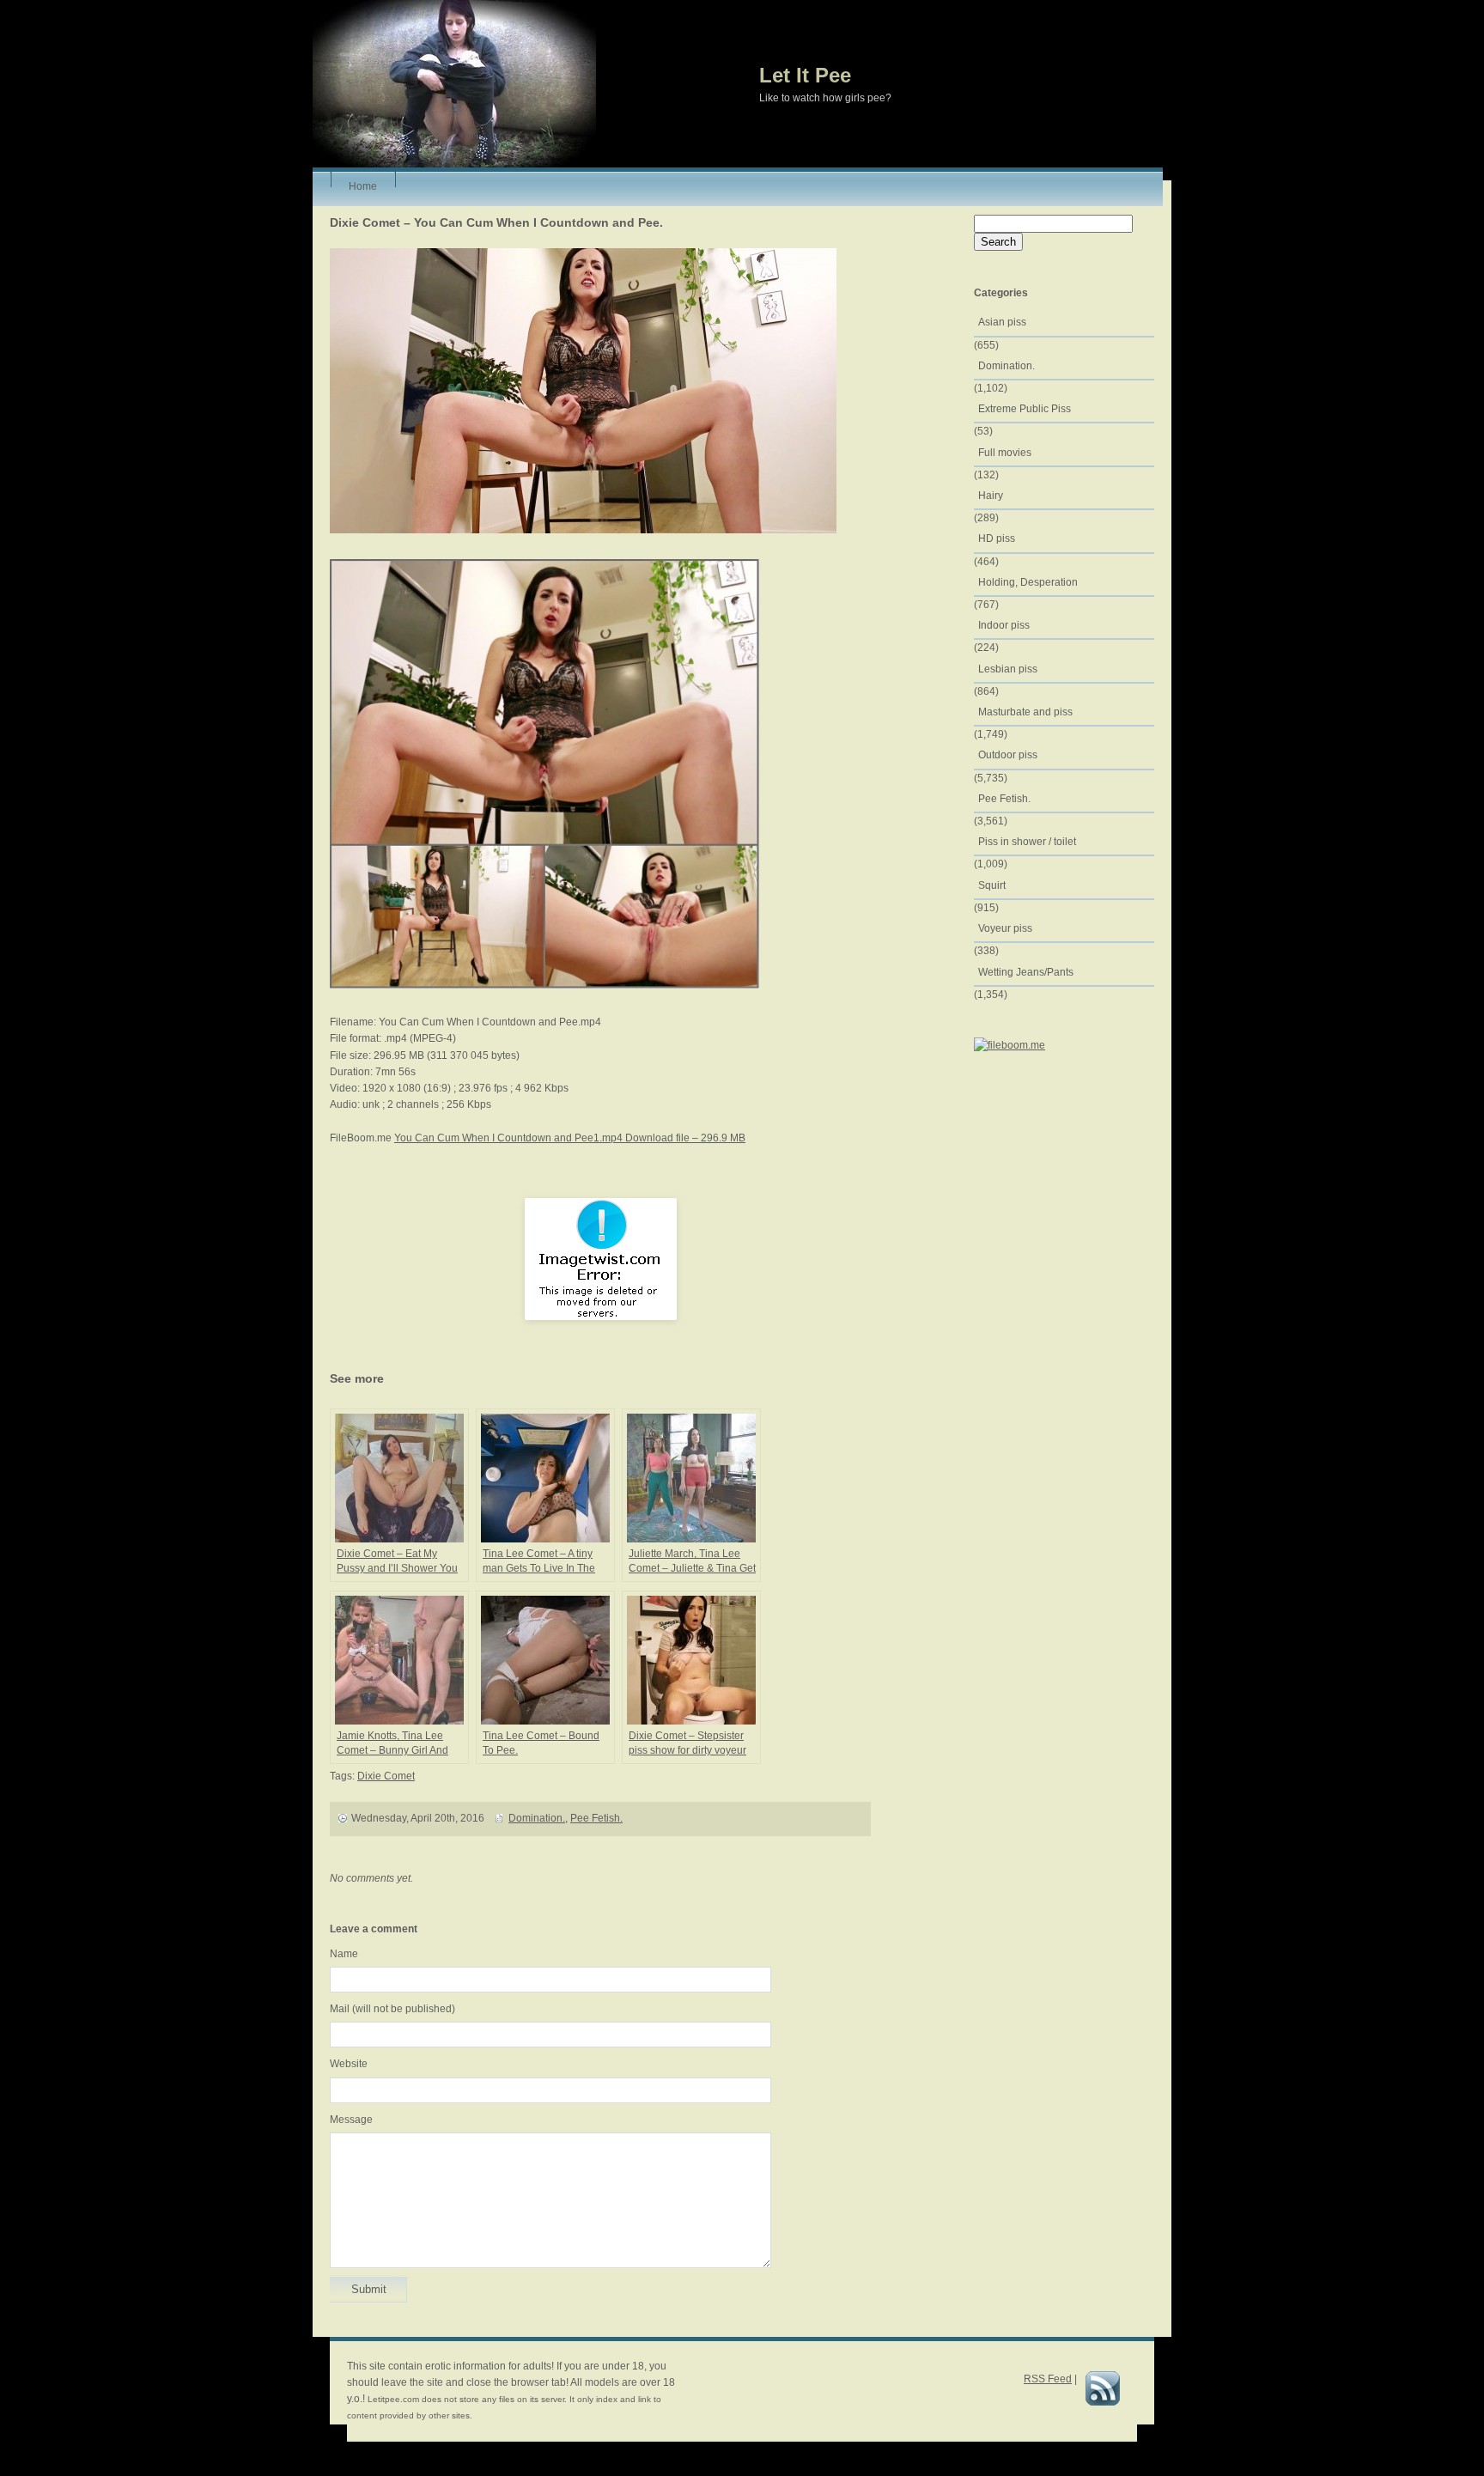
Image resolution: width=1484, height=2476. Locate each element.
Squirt (992, 885)
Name (344, 1954)
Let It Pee (805, 75)
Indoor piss (1004, 625)
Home (363, 184)
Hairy (991, 496)
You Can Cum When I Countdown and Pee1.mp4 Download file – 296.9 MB (570, 1138)
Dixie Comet (386, 1776)
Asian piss (1002, 322)
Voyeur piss (1005, 928)
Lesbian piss (1008, 669)
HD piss (997, 538)
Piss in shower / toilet (1027, 842)
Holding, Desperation (1028, 582)
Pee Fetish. (596, 1818)
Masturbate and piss (1025, 712)
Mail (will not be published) (392, 2009)
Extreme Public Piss (1025, 409)
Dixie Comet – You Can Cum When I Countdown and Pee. (496, 222)
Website (349, 2064)
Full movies (1005, 453)
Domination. (537, 1818)
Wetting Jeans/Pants (1026, 972)
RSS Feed (1048, 2379)
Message (351, 2120)
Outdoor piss (1008, 755)
